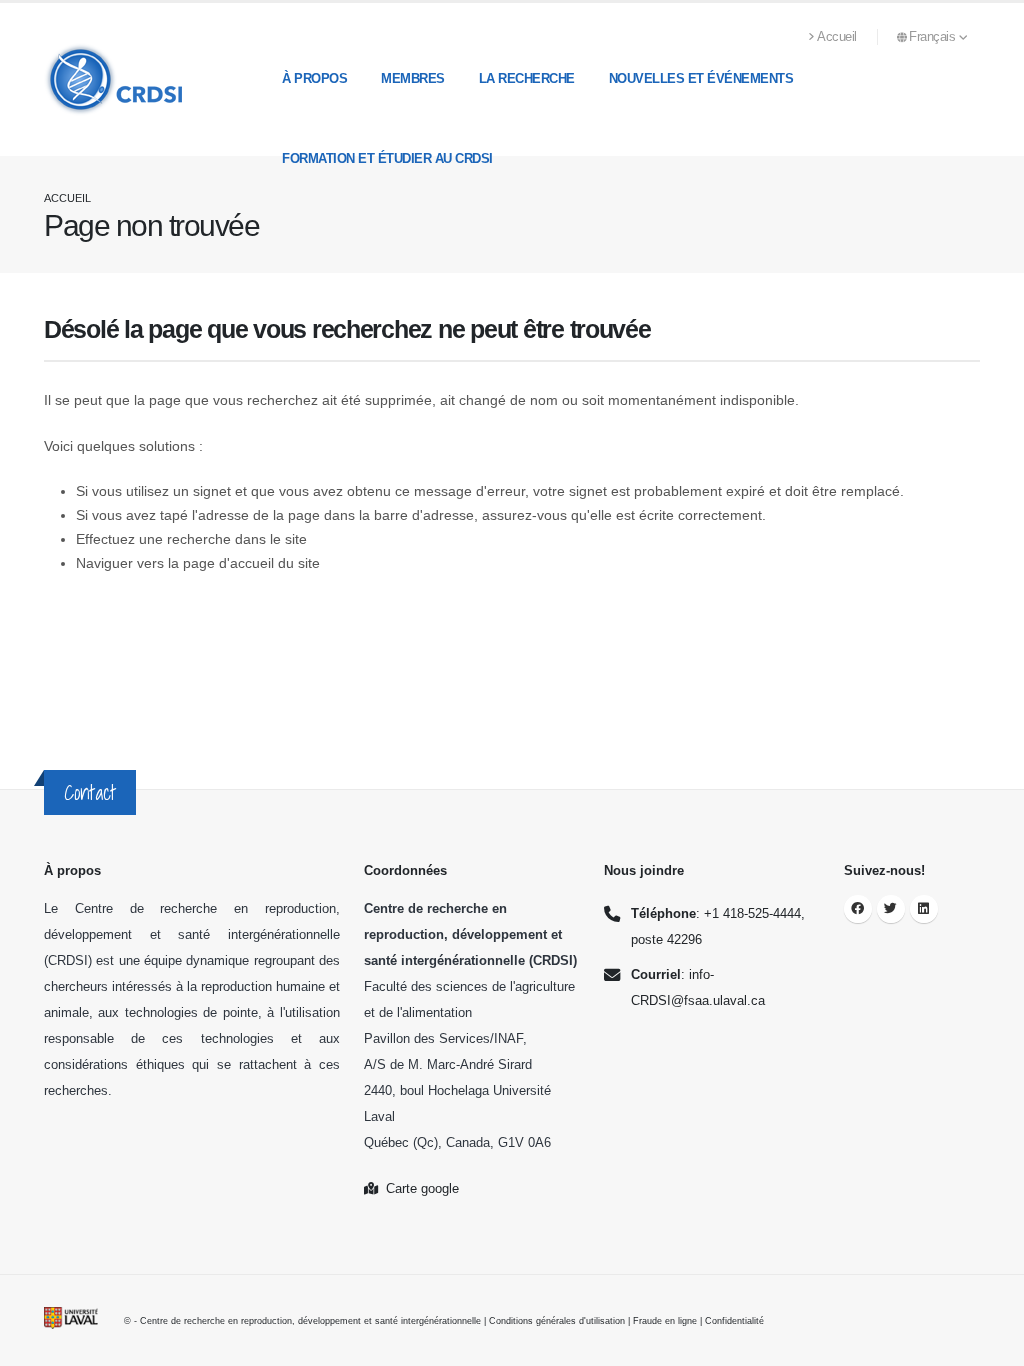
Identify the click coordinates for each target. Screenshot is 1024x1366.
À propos (314, 78)
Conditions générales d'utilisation (557, 1321)
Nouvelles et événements (701, 78)
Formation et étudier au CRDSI (387, 158)
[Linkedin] (924, 909)
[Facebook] (858, 909)
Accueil (837, 37)
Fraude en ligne (665, 1321)
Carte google (418, 1189)
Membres (413, 78)
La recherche (527, 78)
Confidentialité (734, 1321)
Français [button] (934, 37)
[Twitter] (891, 909)
